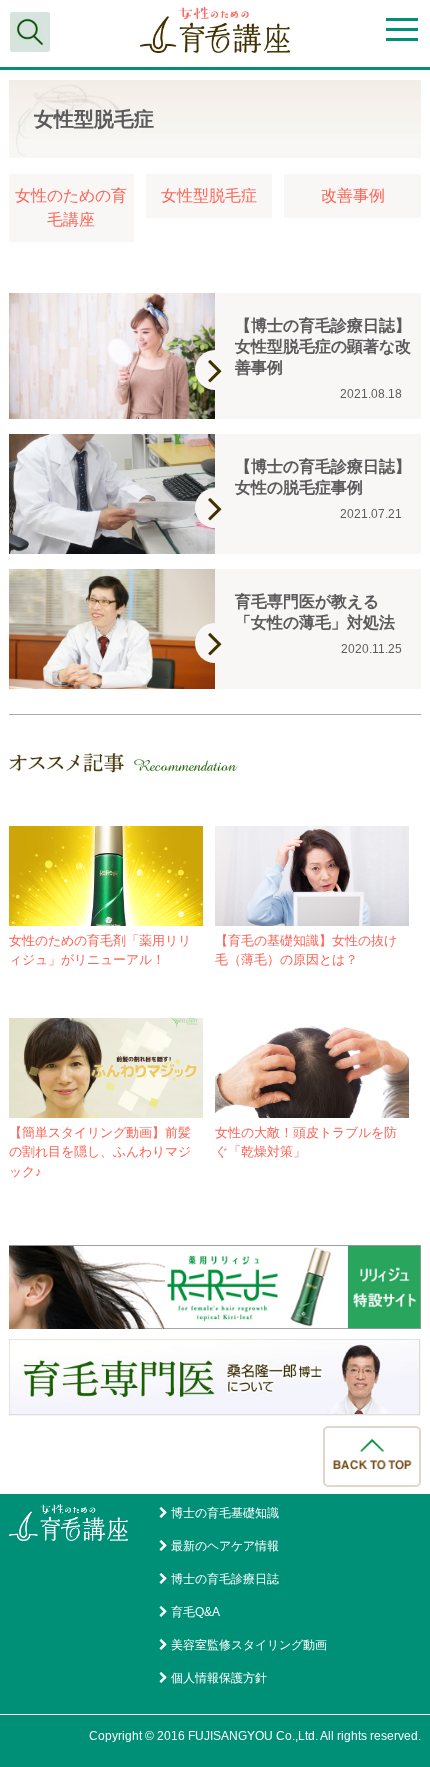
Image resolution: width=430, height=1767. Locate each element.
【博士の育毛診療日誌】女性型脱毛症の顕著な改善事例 (323, 346)
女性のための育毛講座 (71, 207)
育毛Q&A (195, 1612)
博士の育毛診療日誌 (225, 1579)
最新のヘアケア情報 (225, 1546)
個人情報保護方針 (219, 1678)
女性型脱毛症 (209, 195)
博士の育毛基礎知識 (225, 1513)
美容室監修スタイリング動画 (249, 1645)
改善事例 (353, 195)
